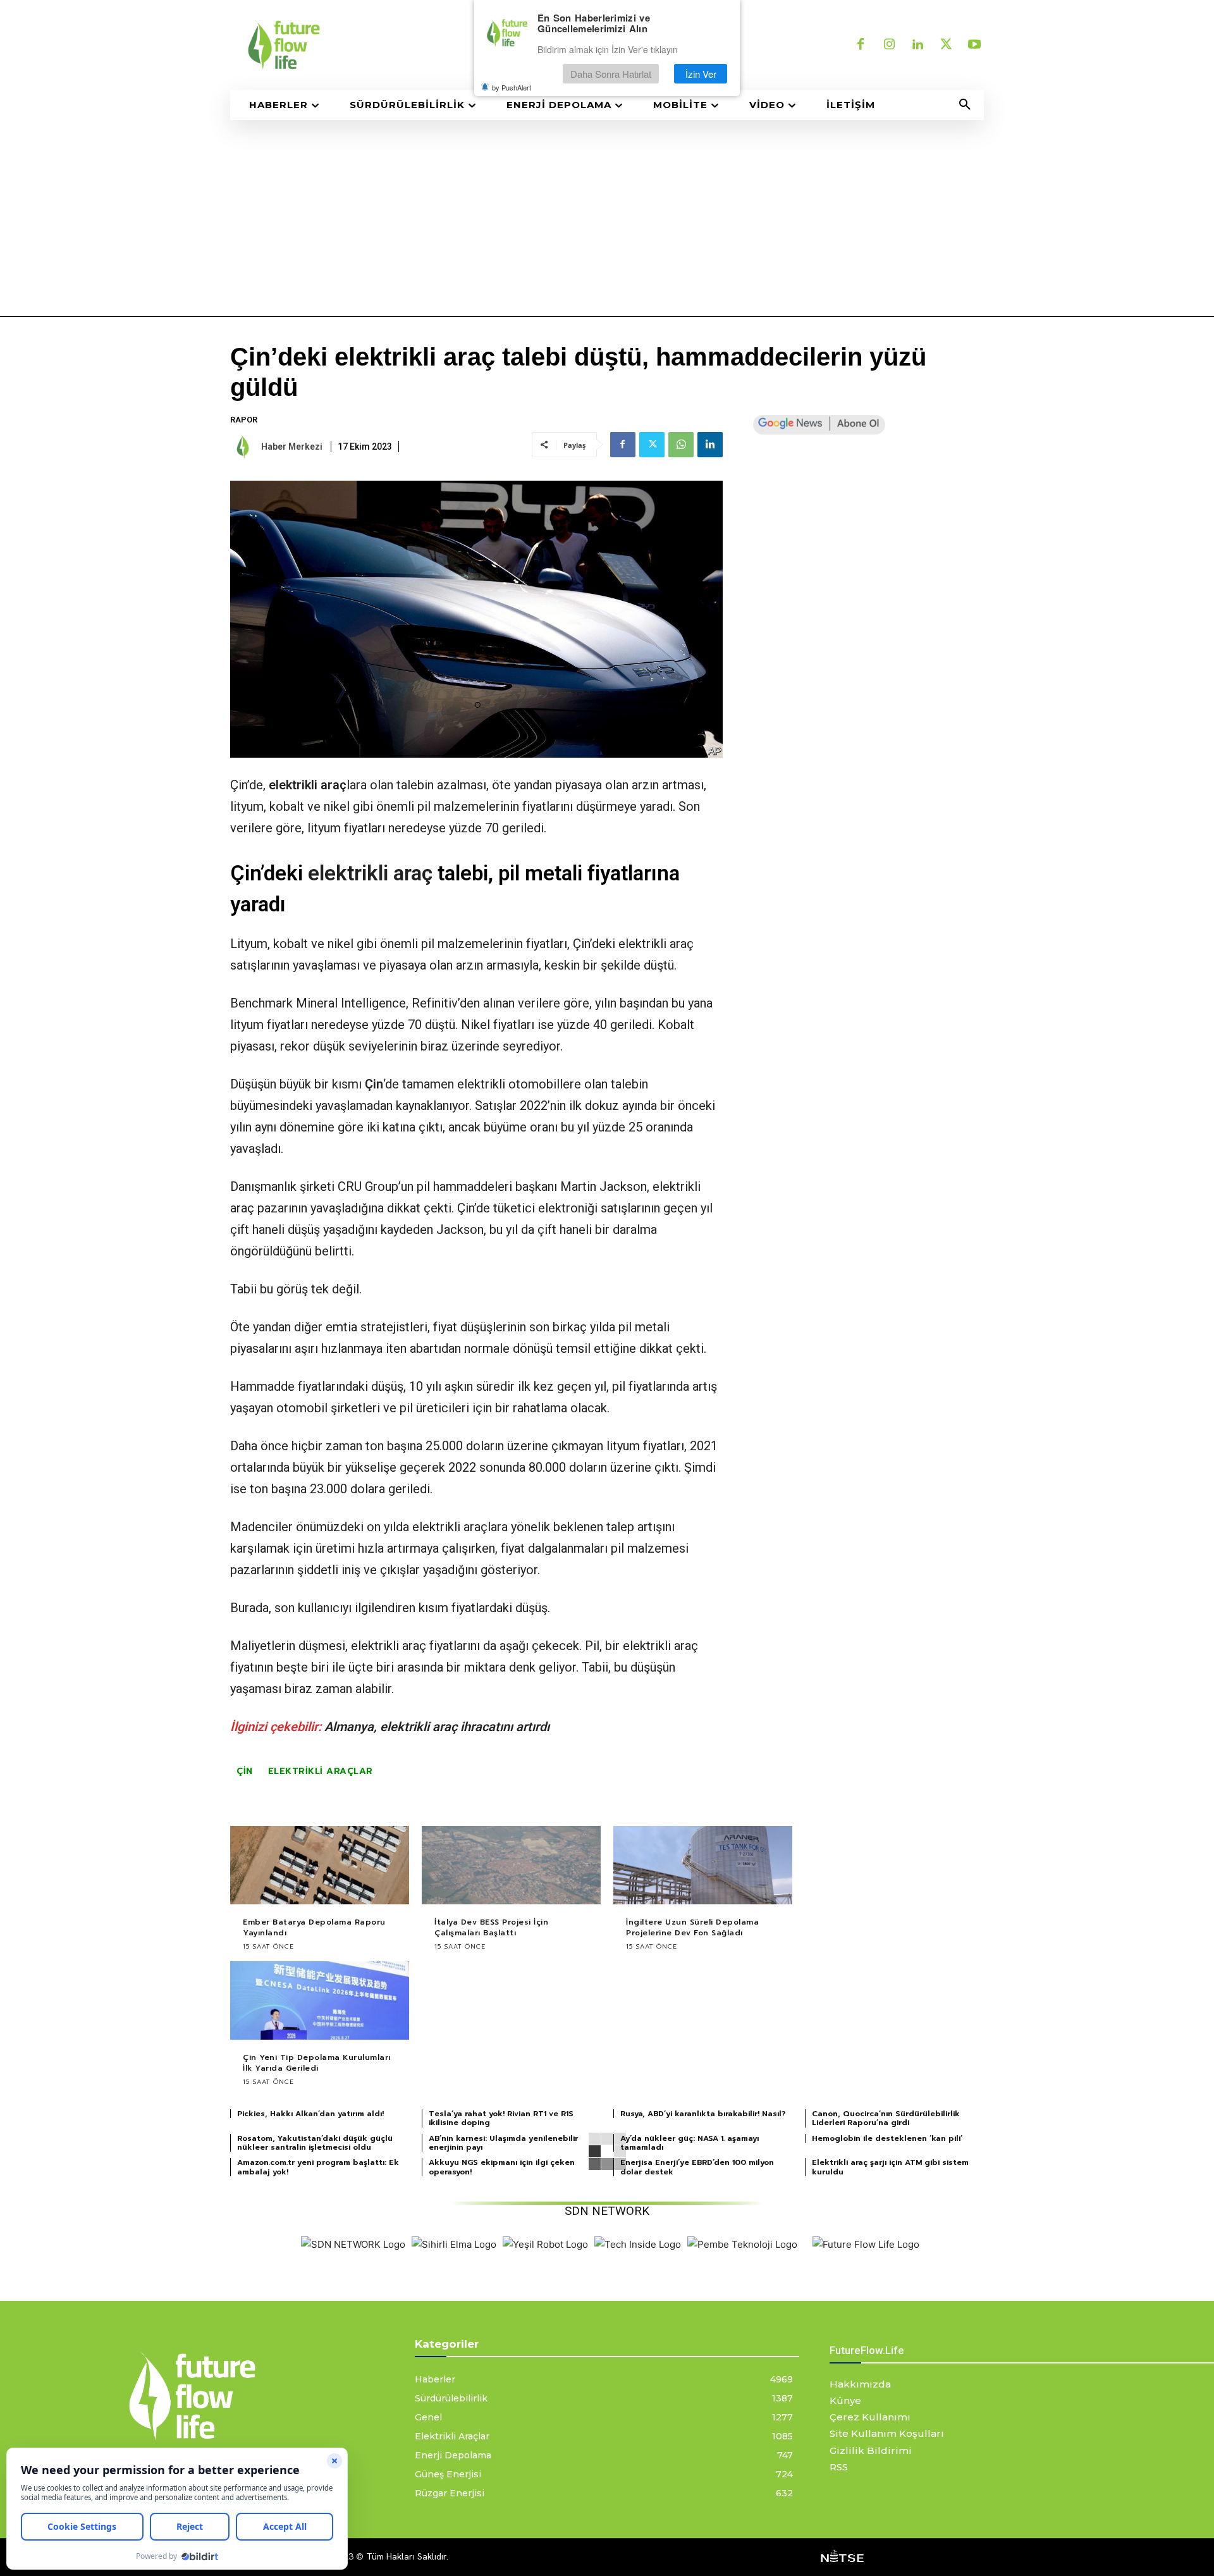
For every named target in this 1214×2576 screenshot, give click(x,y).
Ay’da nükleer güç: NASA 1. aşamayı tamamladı (690, 2143)
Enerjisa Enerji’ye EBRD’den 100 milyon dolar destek (697, 2167)
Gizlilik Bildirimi (871, 2450)
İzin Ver (701, 74)
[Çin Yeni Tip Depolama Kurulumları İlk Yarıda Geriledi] (320, 2001)
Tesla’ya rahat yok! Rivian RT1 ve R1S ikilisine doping (501, 2118)
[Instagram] (889, 45)
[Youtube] (974, 45)
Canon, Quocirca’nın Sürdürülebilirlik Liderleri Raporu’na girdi (886, 2118)
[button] (965, 105)
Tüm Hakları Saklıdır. (407, 2556)
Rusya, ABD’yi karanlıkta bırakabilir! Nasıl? (703, 2114)
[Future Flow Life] (866, 2244)
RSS (839, 2467)
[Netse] (842, 2557)
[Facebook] (861, 45)
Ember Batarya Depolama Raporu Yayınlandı (314, 1927)
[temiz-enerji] (411, 45)
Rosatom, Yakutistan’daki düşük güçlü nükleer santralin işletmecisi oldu (315, 2143)
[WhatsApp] (681, 445)
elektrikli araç (308, 785)
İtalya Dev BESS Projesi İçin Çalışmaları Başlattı (491, 1927)
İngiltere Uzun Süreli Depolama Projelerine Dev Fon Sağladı (692, 1927)
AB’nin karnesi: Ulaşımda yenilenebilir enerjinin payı (503, 2143)
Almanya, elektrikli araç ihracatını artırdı (437, 1727)
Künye (845, 2400)
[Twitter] (946, 45)
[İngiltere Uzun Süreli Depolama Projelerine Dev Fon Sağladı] (703, 1865)
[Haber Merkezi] (245, 447)
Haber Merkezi (292, 447)
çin (245, 1771)
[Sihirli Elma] (454, 2244)
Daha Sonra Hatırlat (611, 74)
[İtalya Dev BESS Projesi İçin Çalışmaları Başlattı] (511, 1865)
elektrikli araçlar (321, 1771)
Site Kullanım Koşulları (887, 2433)
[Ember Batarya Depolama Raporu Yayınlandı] (320, 1865)
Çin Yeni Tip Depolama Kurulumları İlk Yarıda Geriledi (317, 2063)
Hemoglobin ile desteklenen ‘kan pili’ (887, 2138)
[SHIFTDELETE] (353, 2244)
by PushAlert (512, 87)
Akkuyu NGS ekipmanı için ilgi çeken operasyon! (502, 2167)
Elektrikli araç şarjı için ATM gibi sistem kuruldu (890, 2167)
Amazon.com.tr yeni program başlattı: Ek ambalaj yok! (318, 2167)
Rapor (244, 420)
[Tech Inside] (638, 2244)
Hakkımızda (860, 2384)
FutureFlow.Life (867, 2350)
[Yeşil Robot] (545, 2244)
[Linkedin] (917, 45)
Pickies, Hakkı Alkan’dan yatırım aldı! (310, 2114)
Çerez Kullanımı (870, 2417)
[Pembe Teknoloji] (742, 2244)
